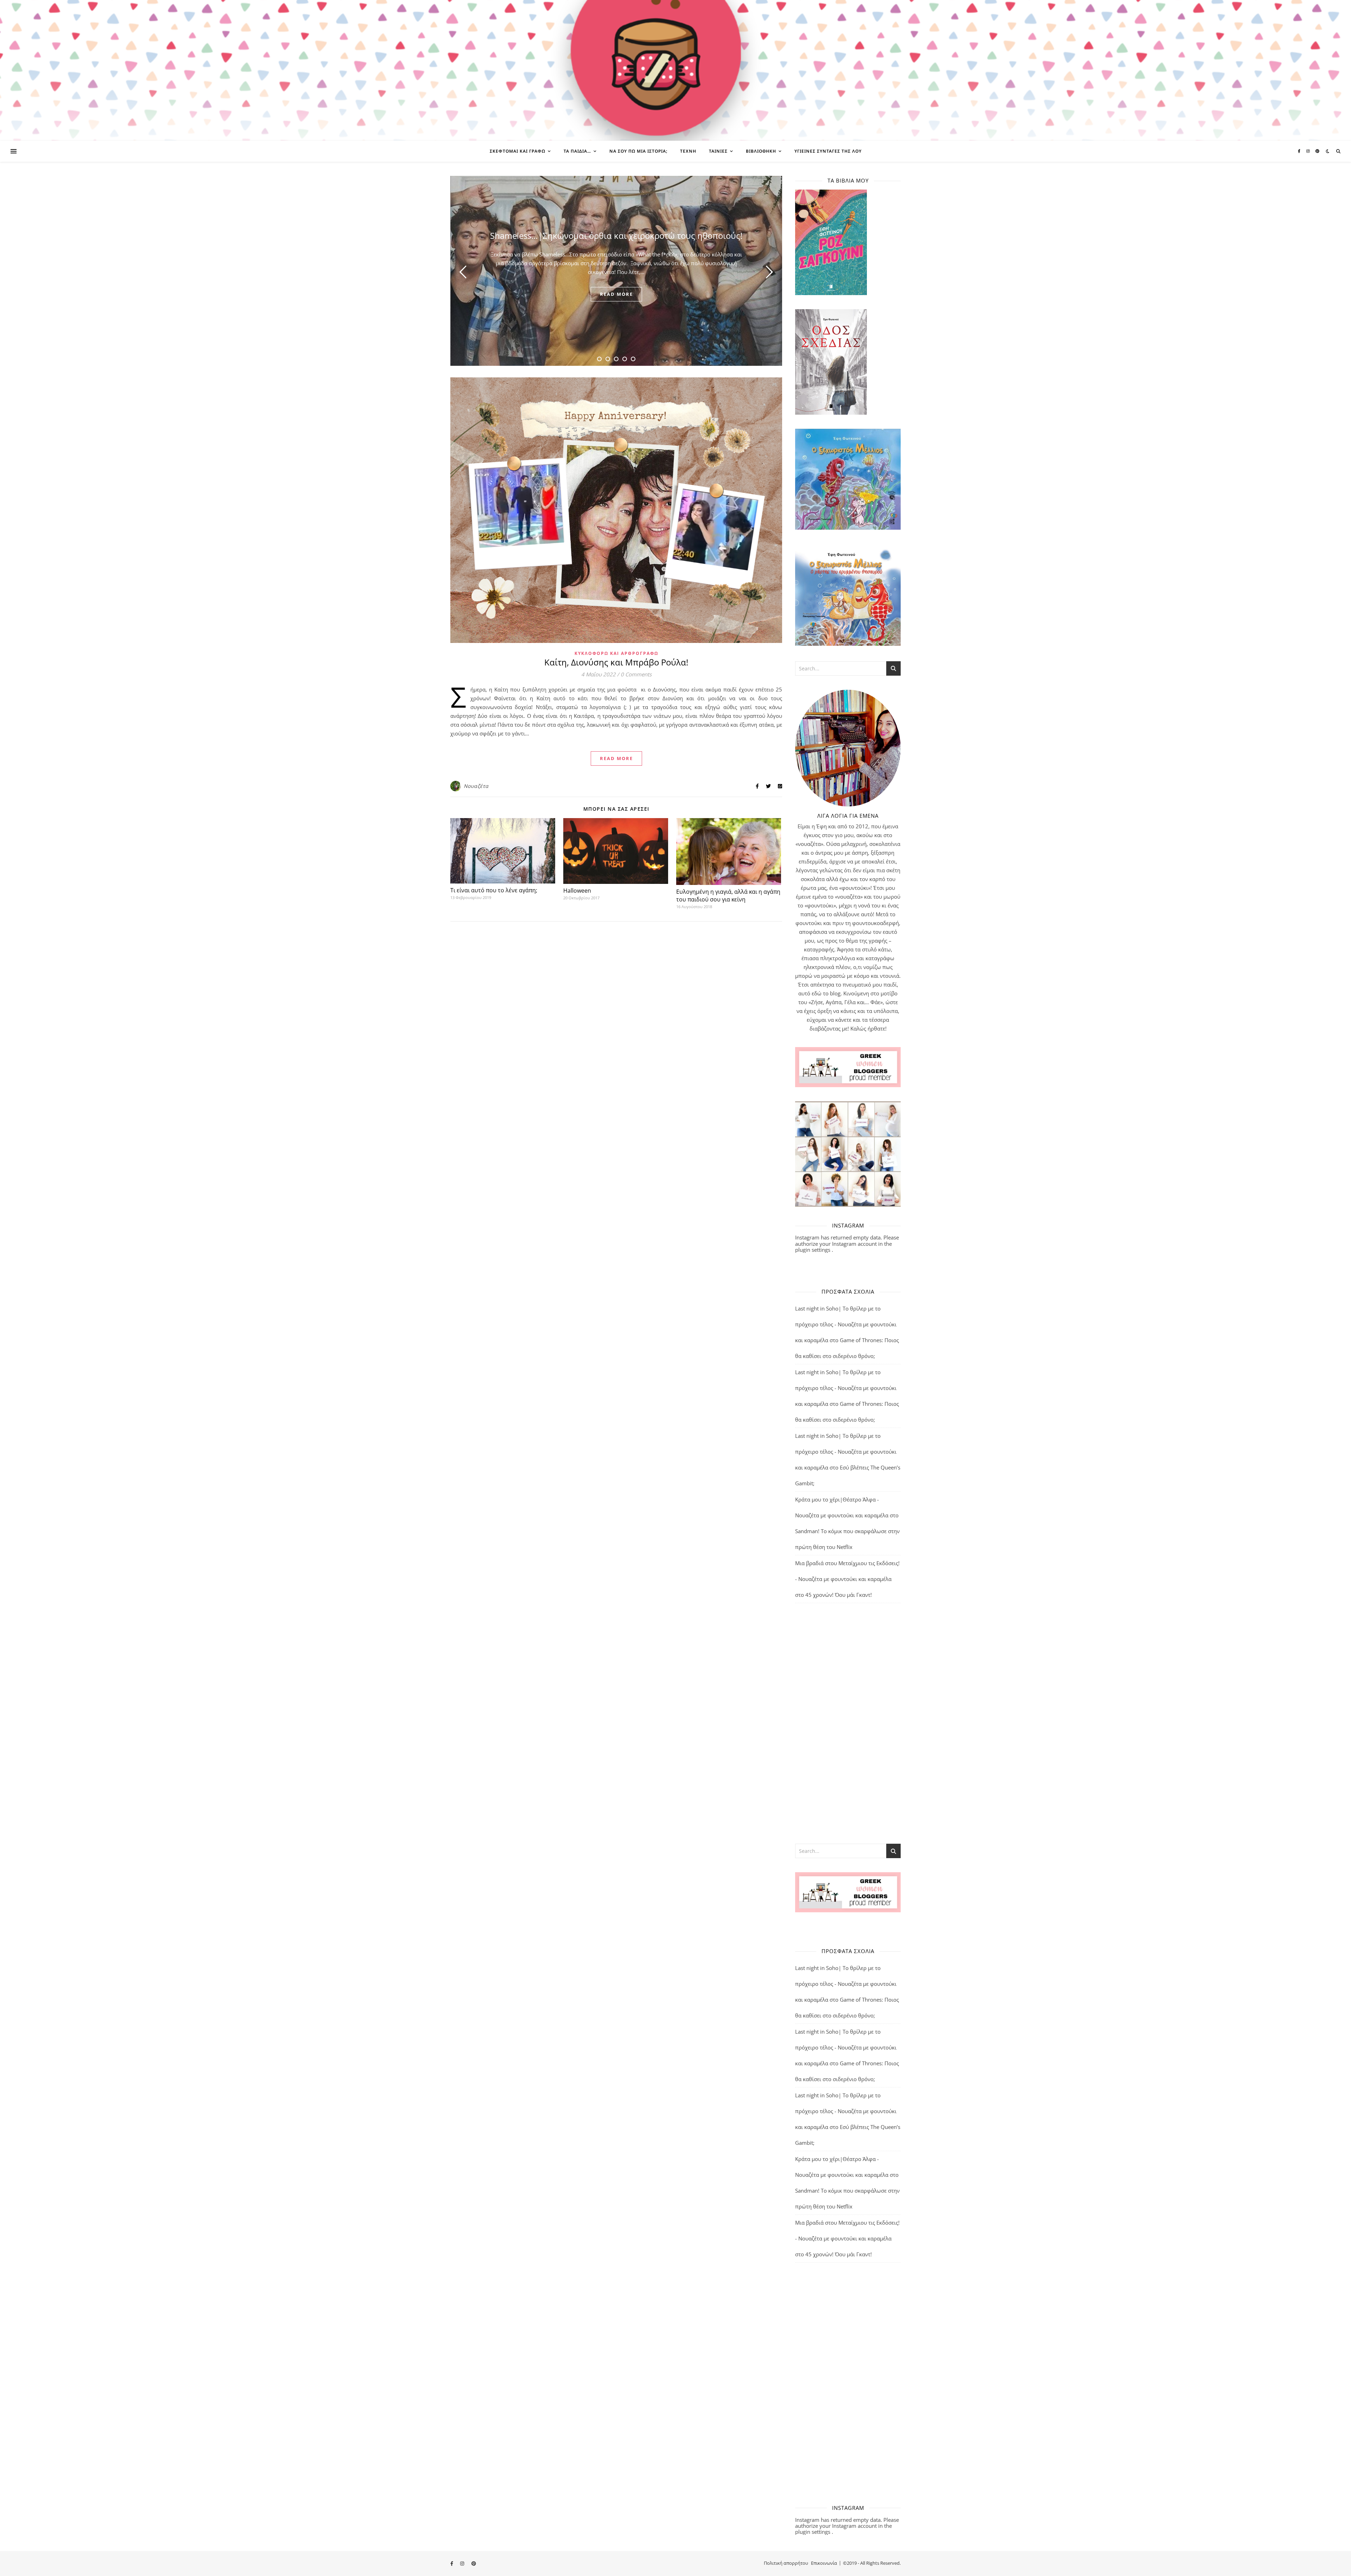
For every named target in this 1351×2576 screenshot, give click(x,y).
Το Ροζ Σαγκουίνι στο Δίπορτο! (616, 235)
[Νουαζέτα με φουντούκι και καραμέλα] (675, 70)
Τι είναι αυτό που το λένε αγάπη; (494, 890)
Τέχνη (688, 151)
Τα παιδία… (577, 151)
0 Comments (636, 674)
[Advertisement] (848, 1723)
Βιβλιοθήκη (761, 151)
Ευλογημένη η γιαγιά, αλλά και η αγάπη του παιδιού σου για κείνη (728, 895)
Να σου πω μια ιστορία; (638, 151)
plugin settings (813, 1250)
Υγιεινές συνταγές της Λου (828, 151)
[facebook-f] (1300, 151)
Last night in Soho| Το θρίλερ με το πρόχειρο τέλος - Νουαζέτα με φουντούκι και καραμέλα (846, 1324)
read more (616, 294)
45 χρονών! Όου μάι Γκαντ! (839, 1595)
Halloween (577, 891)
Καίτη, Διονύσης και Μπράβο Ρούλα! (616, 662)
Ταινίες (718, 151)
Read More (616, 758)
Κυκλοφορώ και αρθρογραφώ (616, 653)
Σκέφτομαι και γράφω (518, 151)
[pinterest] (1317, 151)
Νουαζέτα (476, 786)
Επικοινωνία (824, 2563)
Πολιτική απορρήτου (786, 2563)
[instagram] (1309, 151)
